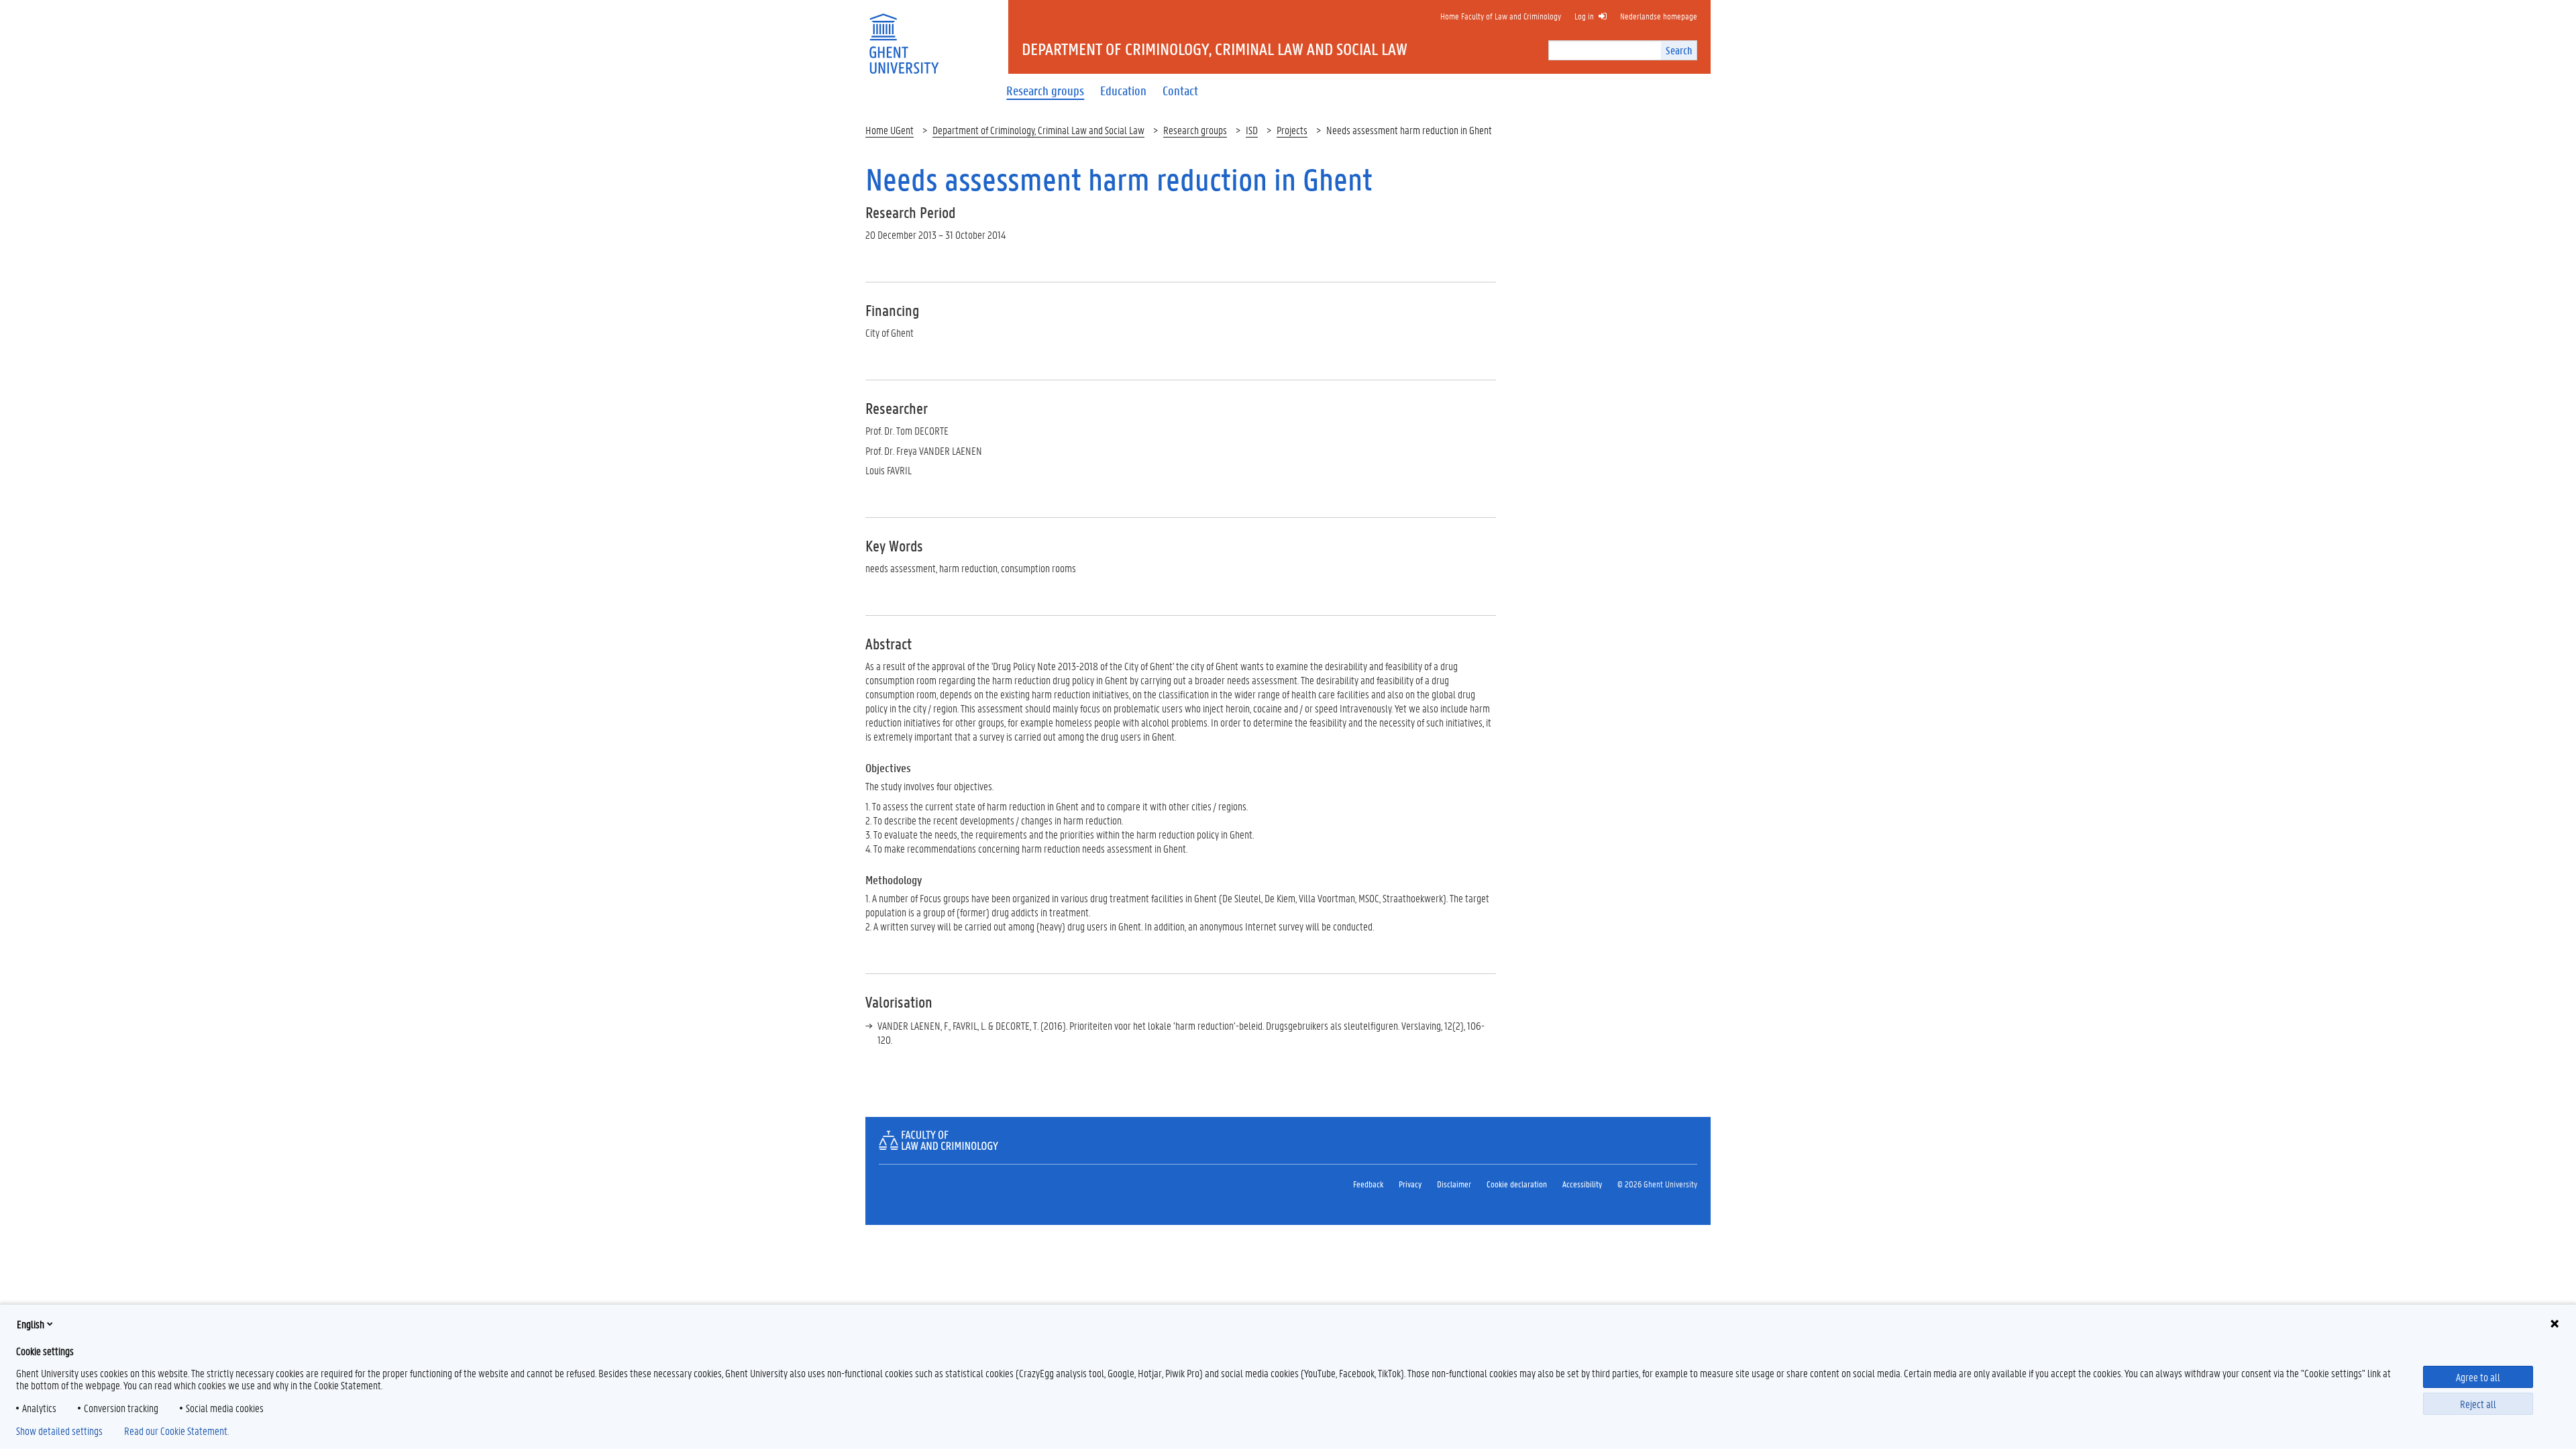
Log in (1584, 16)
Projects (1292, 130)
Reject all (2478, 1404)
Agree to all (2478, 1377)
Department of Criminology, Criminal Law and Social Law (1038, 130)
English (31, 1324)
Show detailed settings (59, 1431)
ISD (1252, 130)
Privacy (1410, 1184)
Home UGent (890, 130)
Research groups (1195, 130)
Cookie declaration (1517, 1184)
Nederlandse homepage (1659, 16)
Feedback (1368, 1184)
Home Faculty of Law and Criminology (1501, 16)
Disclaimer (1454, 1184)
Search (1679, 50)
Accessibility (1582, 1184)
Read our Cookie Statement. (176, 1431)
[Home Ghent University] (904, 35)
